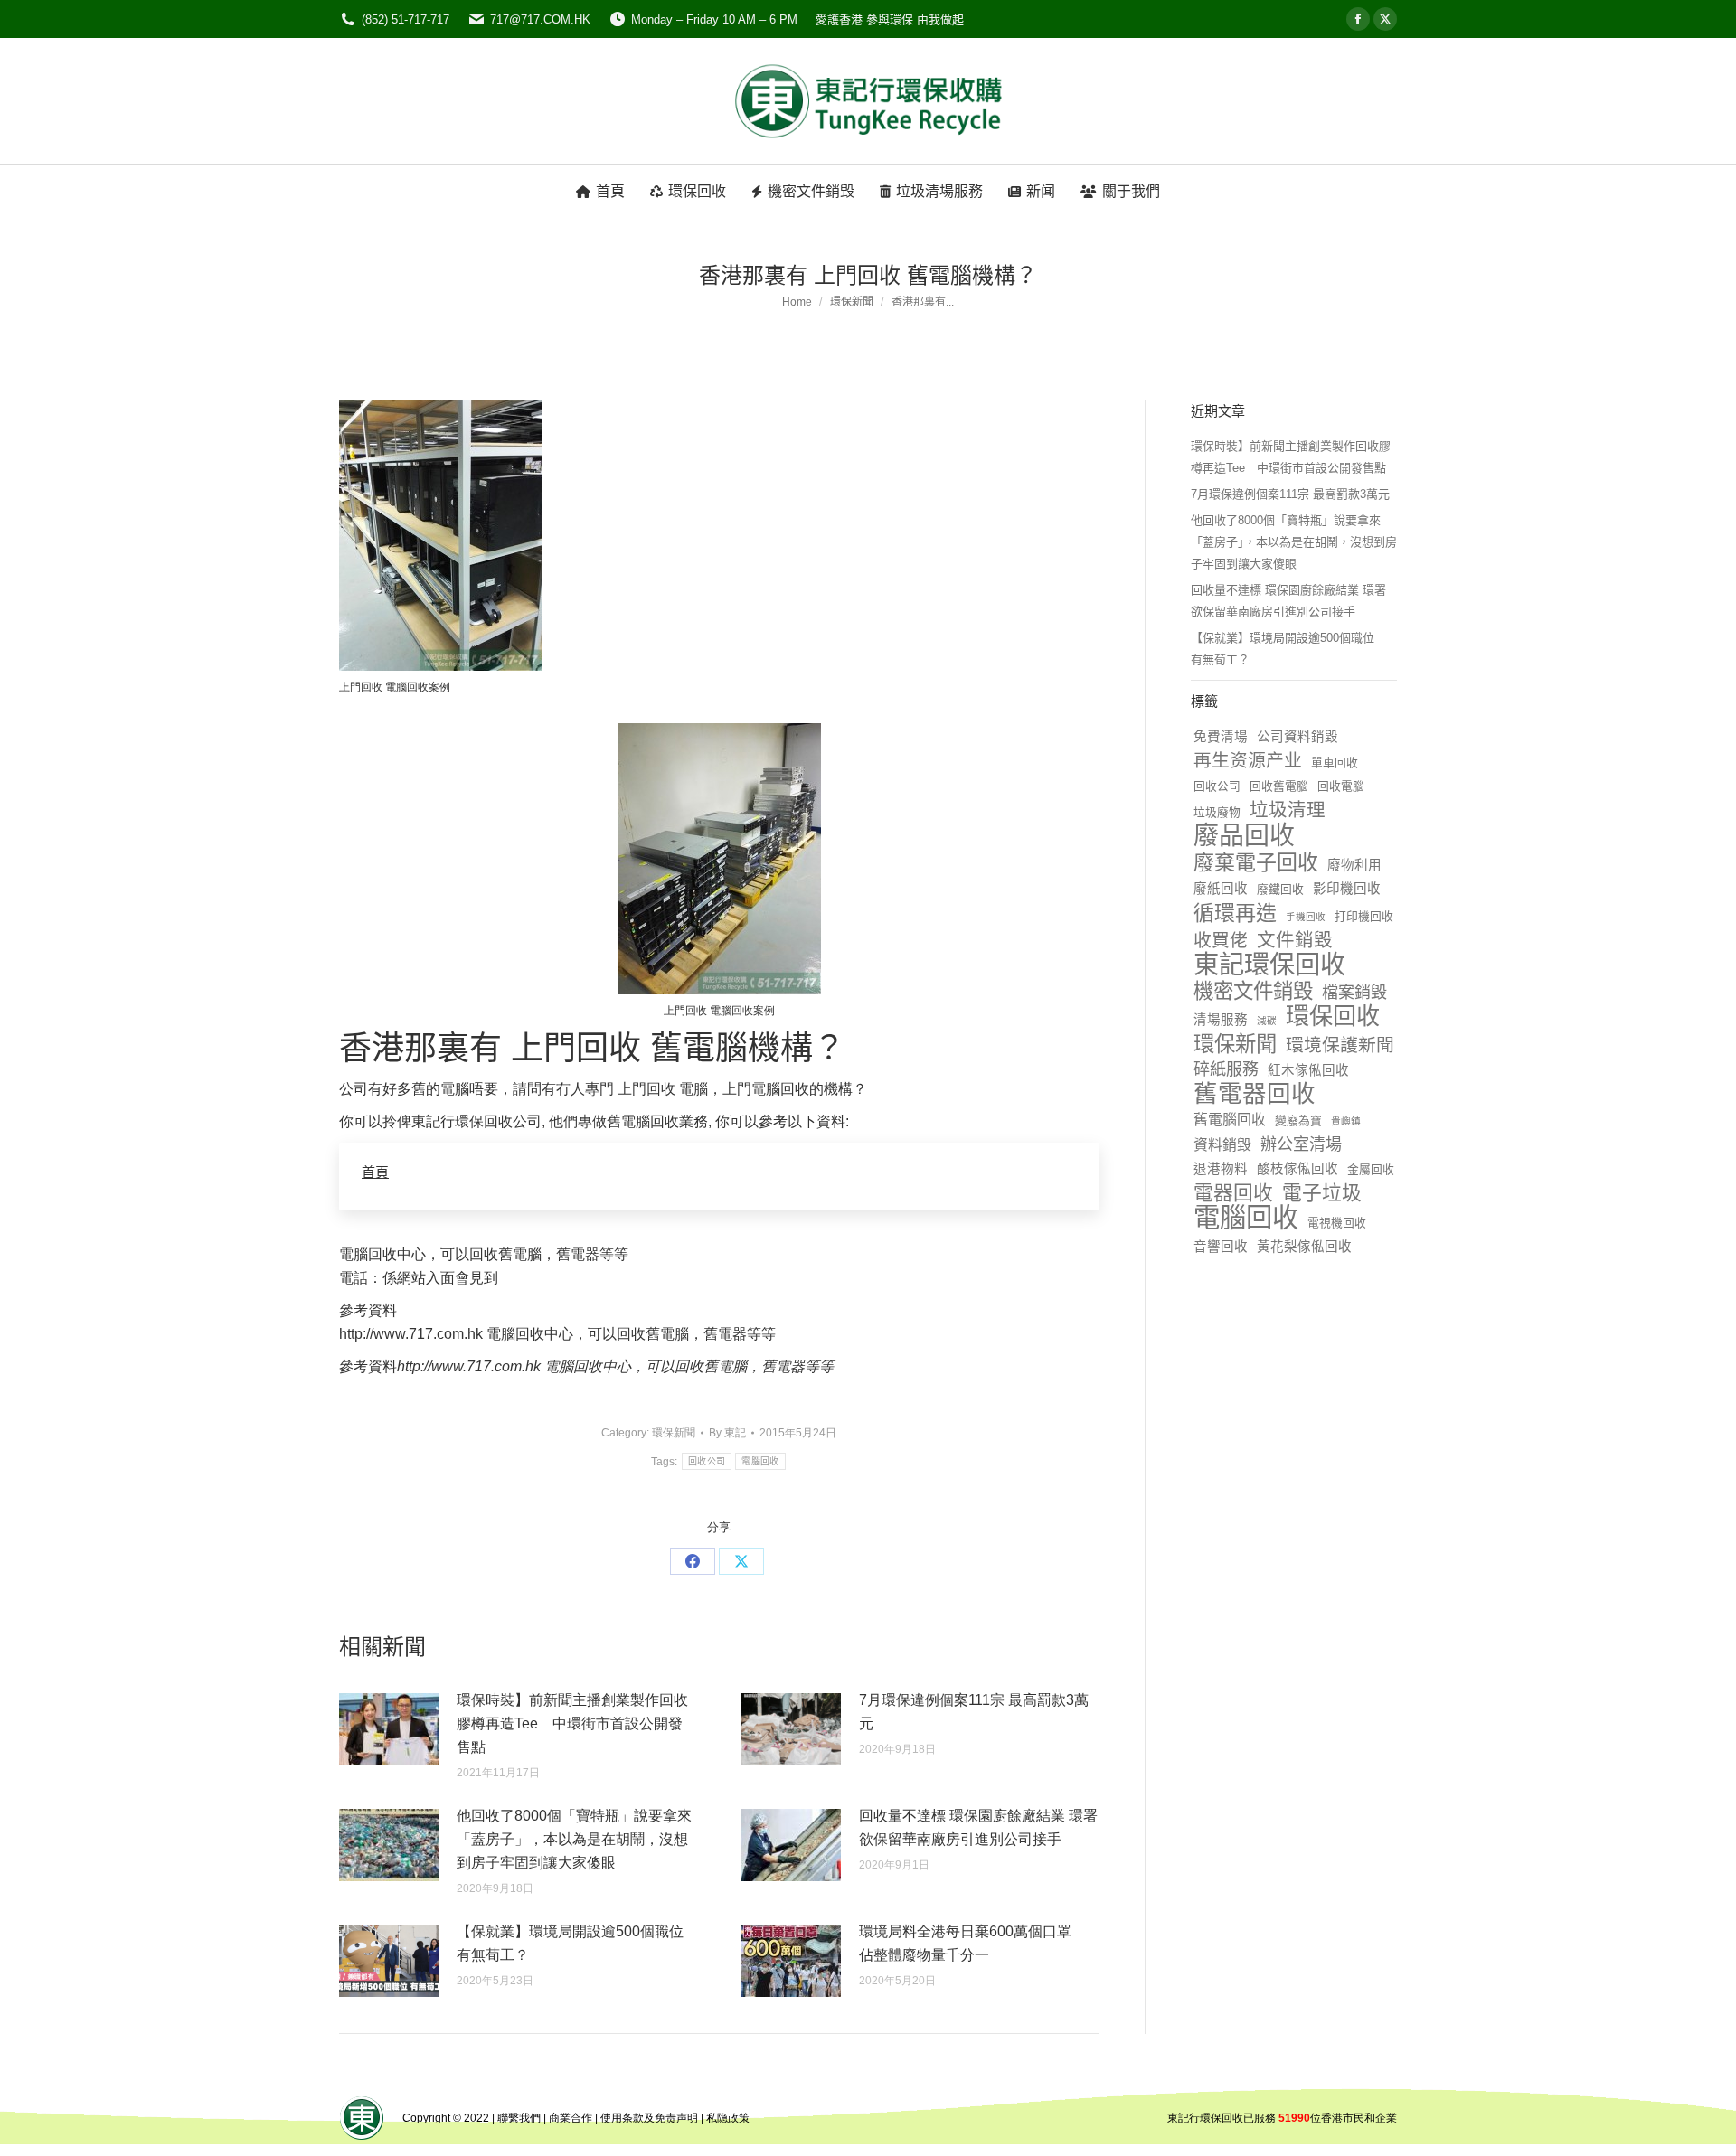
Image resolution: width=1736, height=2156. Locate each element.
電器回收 (1233, 1193)
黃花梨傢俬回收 (1304, 1247)
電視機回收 (1337, 1223)
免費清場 (1221, 737)
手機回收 (1306, 917)
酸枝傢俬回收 (1297, 1169)
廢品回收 (1244, 836)
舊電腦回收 (1230, 1120)
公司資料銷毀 (1297, 737)
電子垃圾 (1322, 1193)
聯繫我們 (519, 2118)
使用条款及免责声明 (649, 2118)
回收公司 (707, 1461)
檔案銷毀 (1354, 993)
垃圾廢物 (1217, 812)
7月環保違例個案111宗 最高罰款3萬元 (974, 1712)
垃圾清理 (1288, 810)
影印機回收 (1347, 889)
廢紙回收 (1221, 889)
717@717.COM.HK (540, 19)
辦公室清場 (1301, 1144)
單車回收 (1335, 763)
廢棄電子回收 (1256, 862)
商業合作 (571, 2118)
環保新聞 (674, 1433)
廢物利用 (1354, 865)
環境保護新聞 (1340, 1045)
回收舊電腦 (1279, 786)
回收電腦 (1341, 786)
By (727, 1433)
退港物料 (1221, 1169)
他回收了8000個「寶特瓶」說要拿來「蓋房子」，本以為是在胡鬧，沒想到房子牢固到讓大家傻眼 (574, 1839)
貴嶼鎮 (1346, 1121)
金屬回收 (1371, 1169)
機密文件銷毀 (1253, 992)
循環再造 (1235, 913)
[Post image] (389, 1729)
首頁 (375, 1172)
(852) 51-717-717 (406, 19)
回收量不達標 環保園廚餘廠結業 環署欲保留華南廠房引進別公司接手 (978, 1827)
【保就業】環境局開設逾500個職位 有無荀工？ (576, 1943)
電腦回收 (760, 1461)
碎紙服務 (1226, 1069)
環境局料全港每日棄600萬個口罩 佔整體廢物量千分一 (972, 1943)
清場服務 (1221, 1020)
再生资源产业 (1248, 760)
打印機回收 (1364, 916)
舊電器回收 (1255, 1094)
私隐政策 (728, 2118)
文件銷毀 (1295, 940)
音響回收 (1221, 1247)
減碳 (1267, 1021)
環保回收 (1333, 1016)
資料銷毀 (1222, 1145)
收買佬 (1221, 940)
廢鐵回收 (1280, 889)
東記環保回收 (1269, 965)
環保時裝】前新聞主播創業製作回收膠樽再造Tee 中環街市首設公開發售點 (572, 1723)
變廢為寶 (1298, 1120)
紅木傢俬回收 (1308, 1070)
